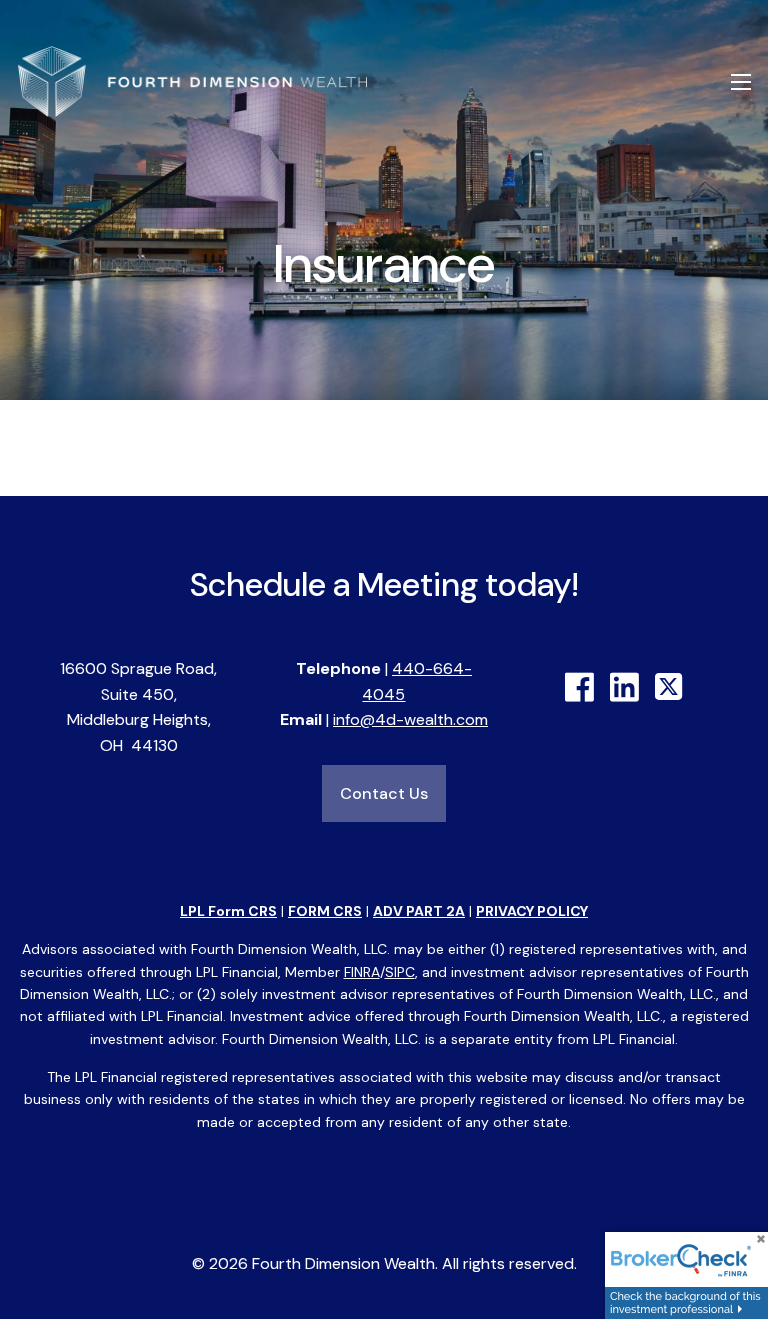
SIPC (400, 972)
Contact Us (384, 793)
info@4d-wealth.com (410, 719)
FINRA (362, 972)
